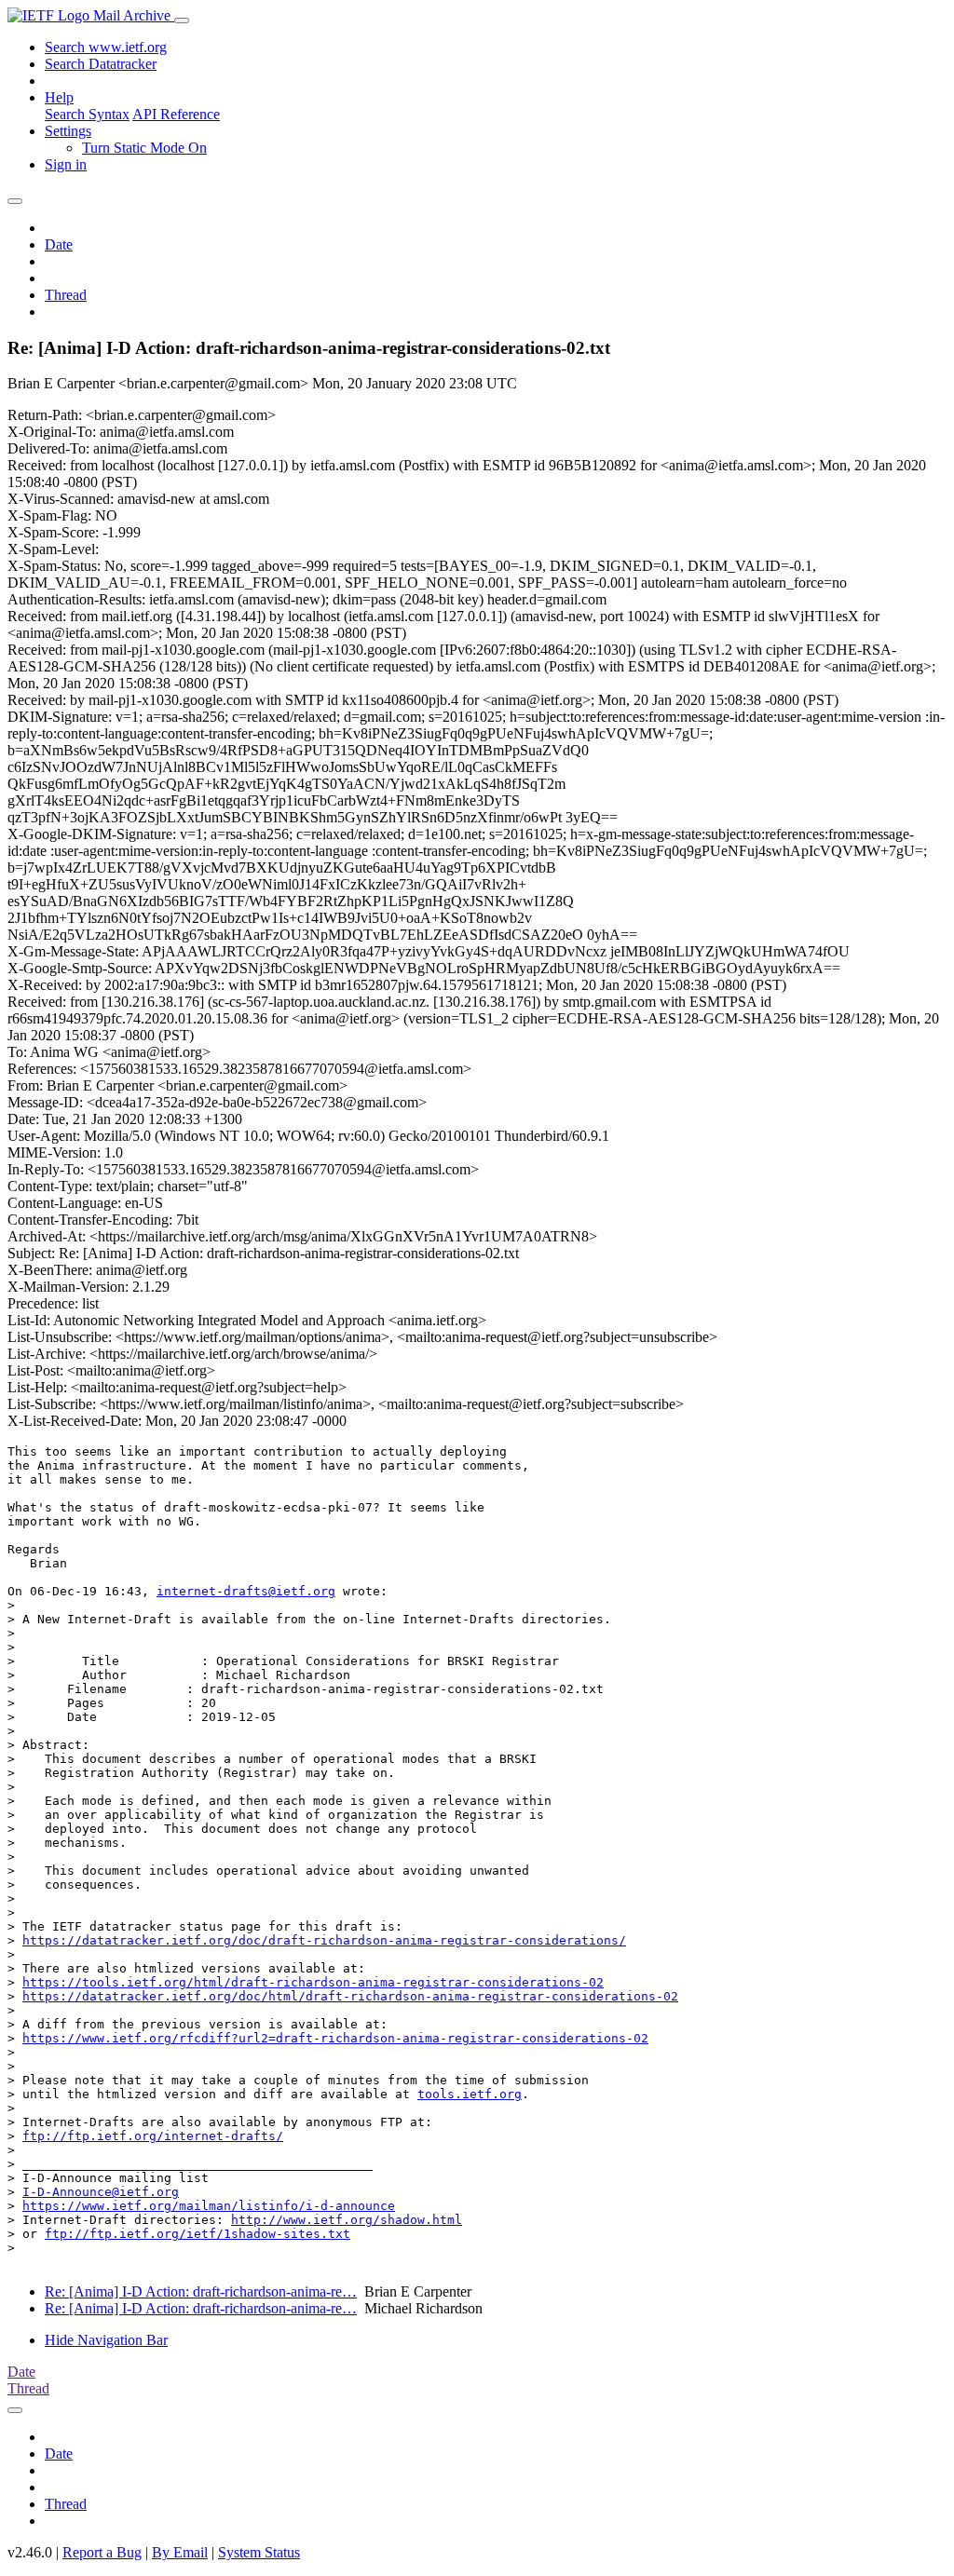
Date (59, 244)
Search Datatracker (101, 64)
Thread (66, 295)
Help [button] (59, 97)
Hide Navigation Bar (106, 2340)
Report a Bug (102, 2552)
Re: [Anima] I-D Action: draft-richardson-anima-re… (201, 2291)
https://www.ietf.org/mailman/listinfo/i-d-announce (209, 2206)
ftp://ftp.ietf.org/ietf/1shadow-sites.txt (198, 2234)
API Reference (176, 114)
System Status (259, 2552)
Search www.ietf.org (106, 47)
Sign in (66, 164)
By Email (180, 2552)
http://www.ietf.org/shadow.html (347, 2220)
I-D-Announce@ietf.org (101, 2192)
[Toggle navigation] (182, 20)
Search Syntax (87, 114)
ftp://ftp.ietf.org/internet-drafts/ (153, 2136)
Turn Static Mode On (144, 148)
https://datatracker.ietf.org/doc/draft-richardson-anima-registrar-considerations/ (324, 1940)
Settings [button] (68, 131)
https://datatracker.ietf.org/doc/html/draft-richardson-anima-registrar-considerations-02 (350, 1996)
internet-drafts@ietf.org (246, 1591)
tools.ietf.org (470, 2094)
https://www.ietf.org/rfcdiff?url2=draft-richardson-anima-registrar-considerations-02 (335, 2038)
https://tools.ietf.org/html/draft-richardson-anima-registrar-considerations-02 (313, 1982)
